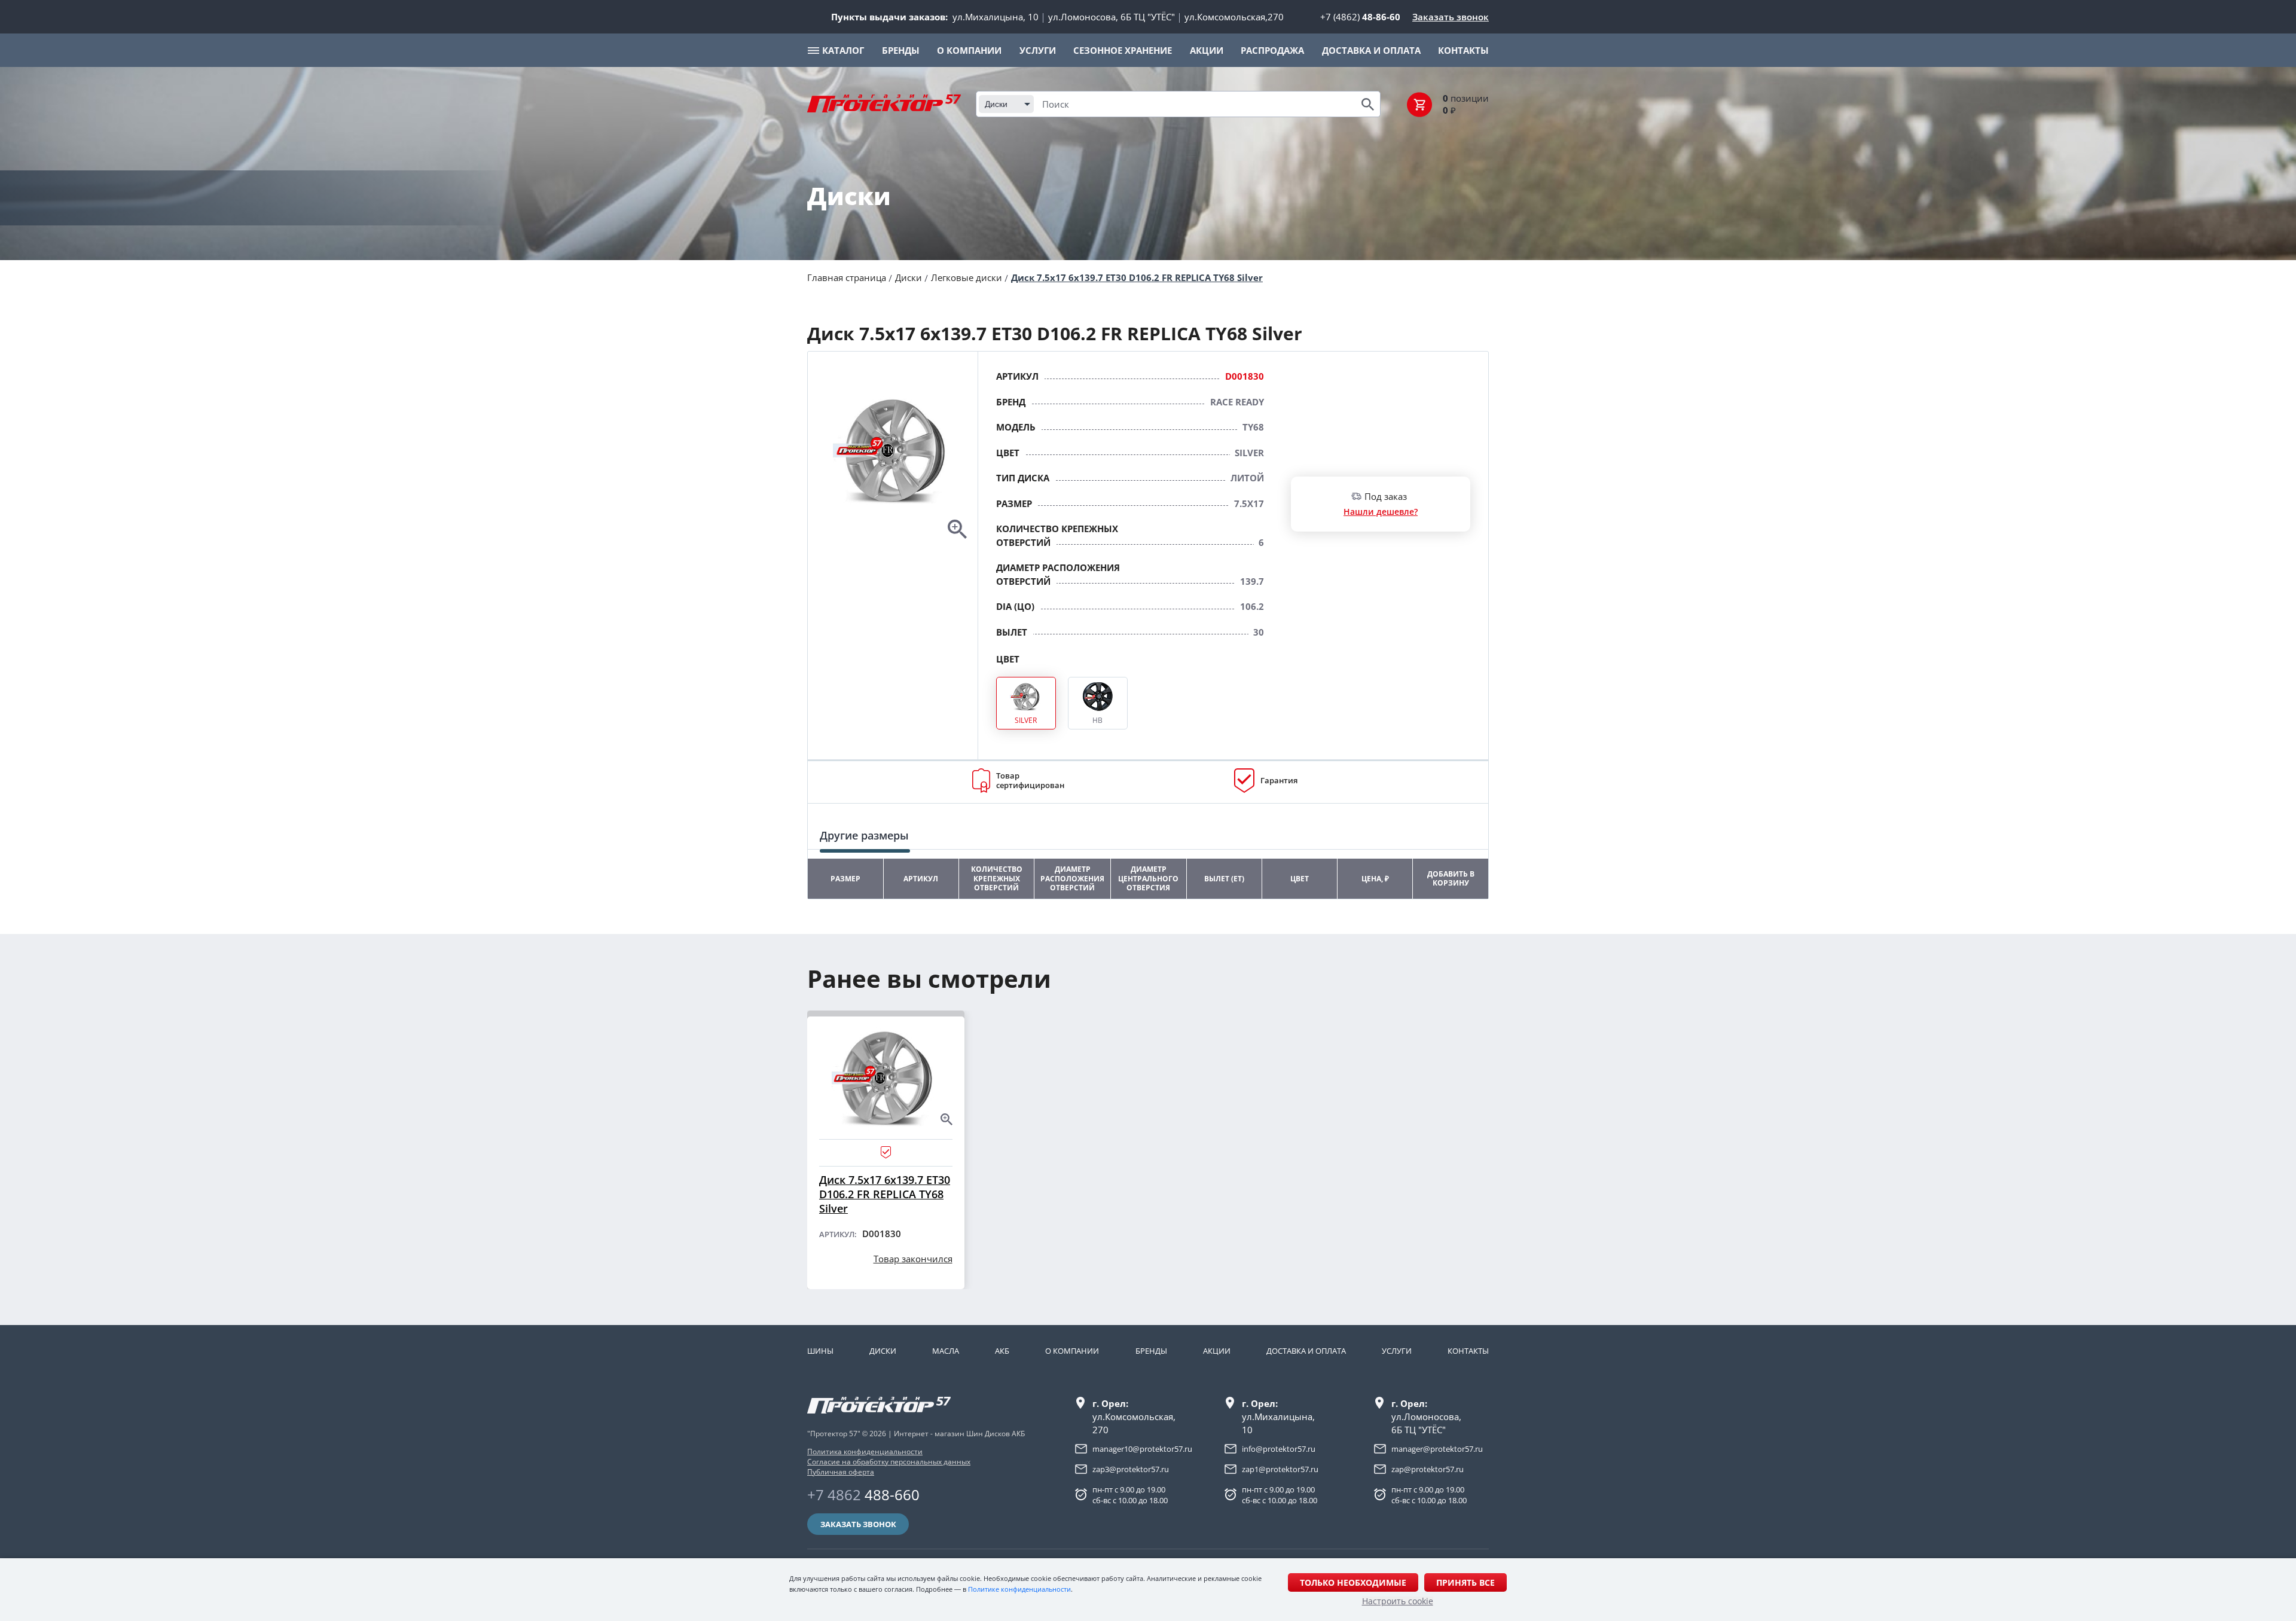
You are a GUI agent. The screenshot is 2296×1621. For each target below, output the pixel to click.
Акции (1217, 1351)
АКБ (1002, 1351)
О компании (1072, 1351)
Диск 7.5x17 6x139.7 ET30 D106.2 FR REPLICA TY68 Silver (1137, 277)
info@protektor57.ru (1279, 1449)
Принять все (1465, 1582)
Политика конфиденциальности (865, 1451)
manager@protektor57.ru (1437, 1449)
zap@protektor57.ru (1428, 1469)
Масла (946, 1351)
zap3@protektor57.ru (1131, 1469)
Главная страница (847, 277)
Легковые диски (967, 277)
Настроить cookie (1398, 1601)
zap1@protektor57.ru (1280, 1469)
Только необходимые (1353, 1582)
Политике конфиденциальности (1019, 1589)
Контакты (1468, 1351)
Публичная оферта (841, 1472)
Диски (909, 277)
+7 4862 (863, 1495)
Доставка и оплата (1306, 1351)
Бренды (1151, 1351)
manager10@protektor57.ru (1142, 1449)
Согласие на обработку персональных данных (889, 1462)
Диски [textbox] (996, 104)
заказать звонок (858, 1524)
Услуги (1397, 1351)
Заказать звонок (1451, 17)
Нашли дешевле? (1381, 512)
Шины (820, 1351)
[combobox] (1006, 104)
